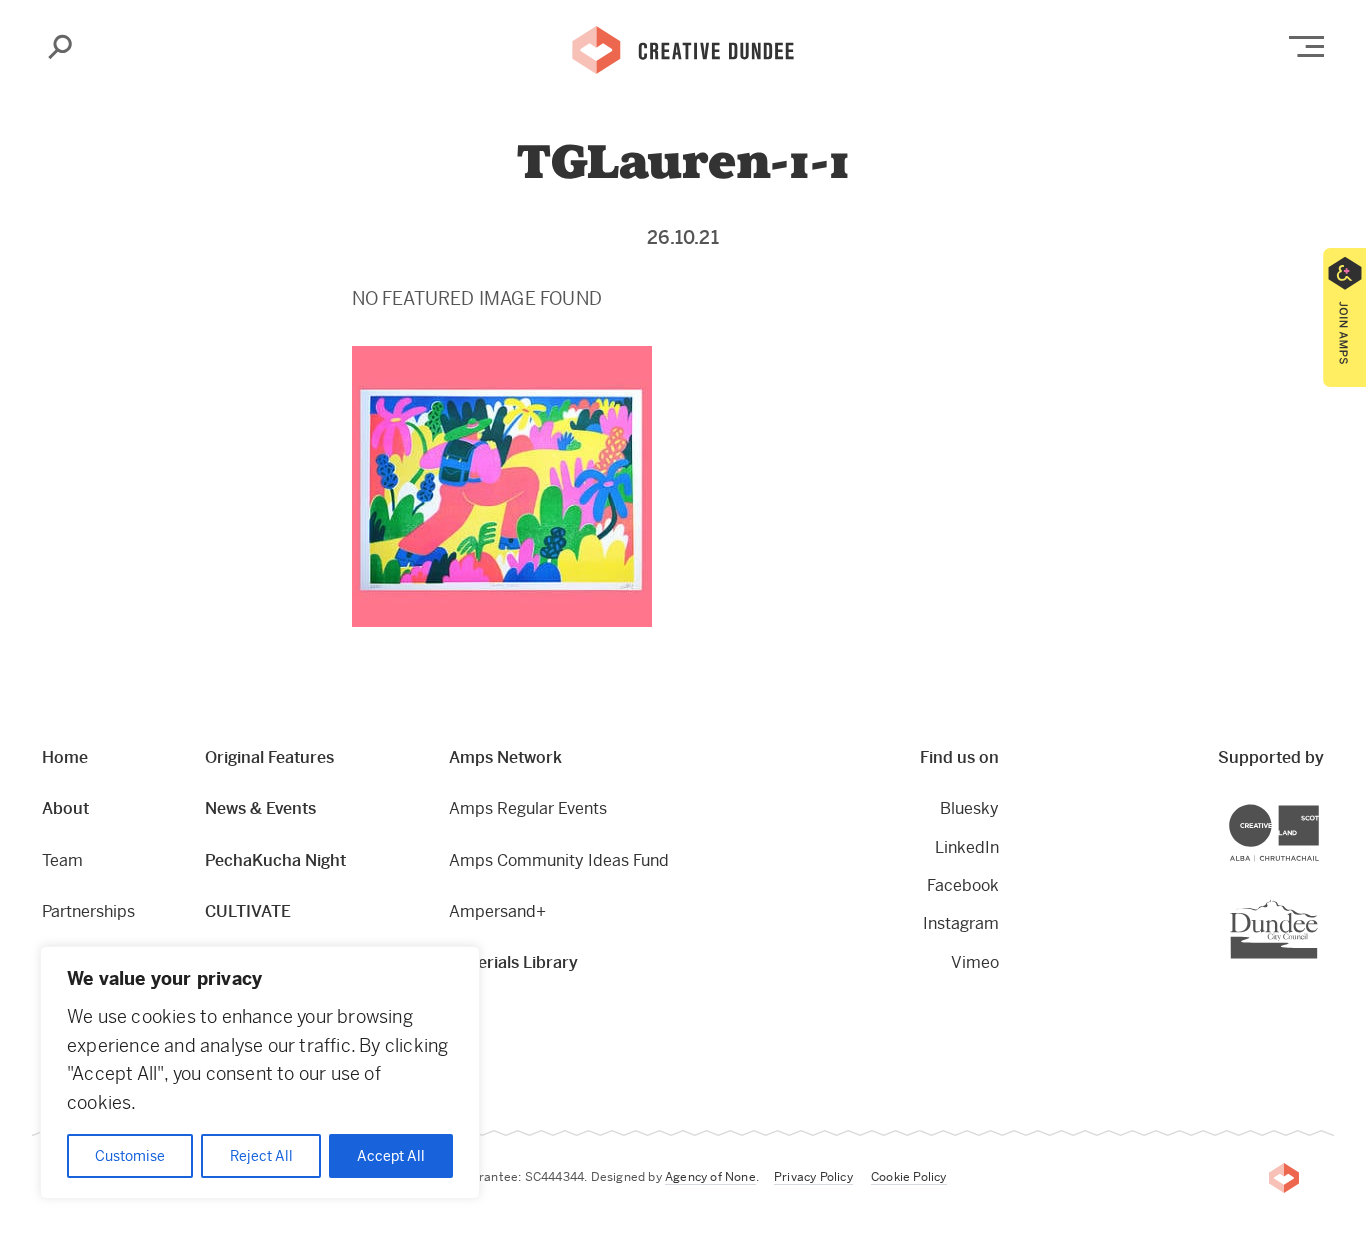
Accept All (391, 1156)
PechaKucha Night (275, 860)
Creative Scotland (1318, 807)
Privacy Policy (813, 1177)
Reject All (261, 1156)
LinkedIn (966, 847)
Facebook (962, 885)
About (65, 808)
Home (65, 757)
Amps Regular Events (528, 808)
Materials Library (513, 962)
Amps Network (505, 757)
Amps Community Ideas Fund (559, 860)
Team (62, 860)
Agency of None (710, 1177)
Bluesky (969, 808)
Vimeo (974, 962)
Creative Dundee (683, 48)
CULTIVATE (248, 911)
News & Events (260, 808)
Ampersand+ (497, 911)
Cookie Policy (909, 1177)
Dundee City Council (1317, 901)
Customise (130, 1156)
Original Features (269, 757)
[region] (260, 1072)
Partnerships (88, 911)
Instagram (960, 923)
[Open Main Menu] (1306, 46)
